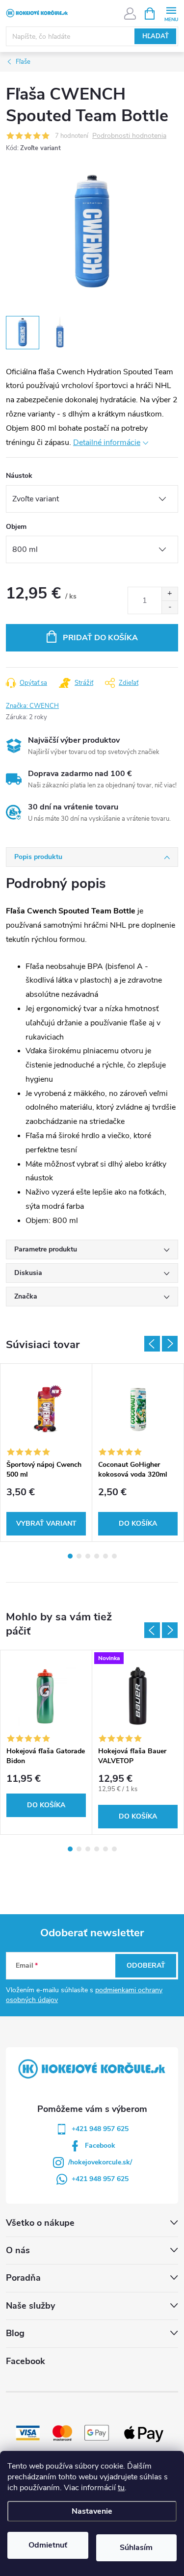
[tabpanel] (46, 1453)
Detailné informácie (107, 442)
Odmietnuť (48, 2545)
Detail (46, 1524)
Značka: (32, 706)
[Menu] (171, 13)
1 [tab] (70, 1556)
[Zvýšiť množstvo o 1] (170, 594)
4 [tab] (97, 1556)
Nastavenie (92, 2511)
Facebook (100, 2146)
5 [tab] (105, 1556)
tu (121, 2488)
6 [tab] (114, 1556)
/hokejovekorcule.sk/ (100, 2162)
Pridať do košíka (100, 638)
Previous (152, 1344)
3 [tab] (88, 1556)
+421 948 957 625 (100, 2129)
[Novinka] (138, 1696)
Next (170, 1344)
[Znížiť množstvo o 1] (170, 607)
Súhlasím (136, 2548)
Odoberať (146, 1965)
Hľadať (156, 36)
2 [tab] (79, 1556)
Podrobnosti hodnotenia (129, 136)
